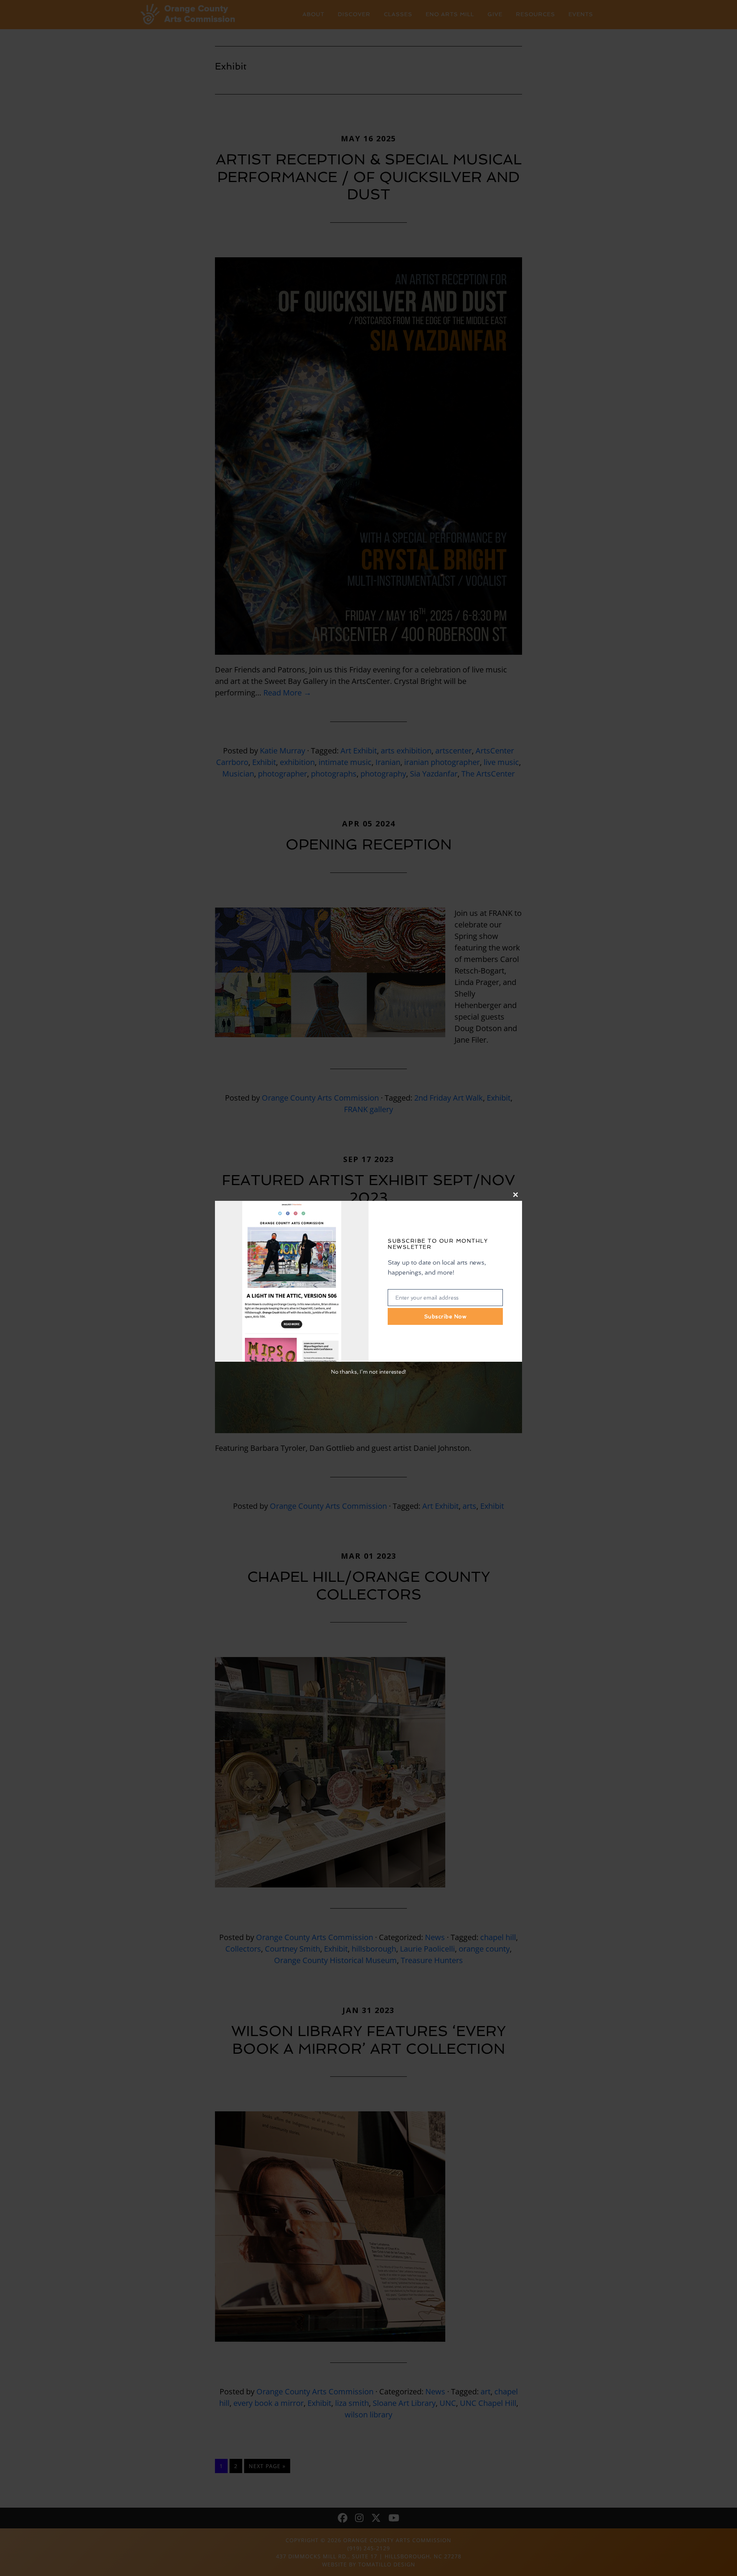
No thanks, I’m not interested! (368, 1372)
